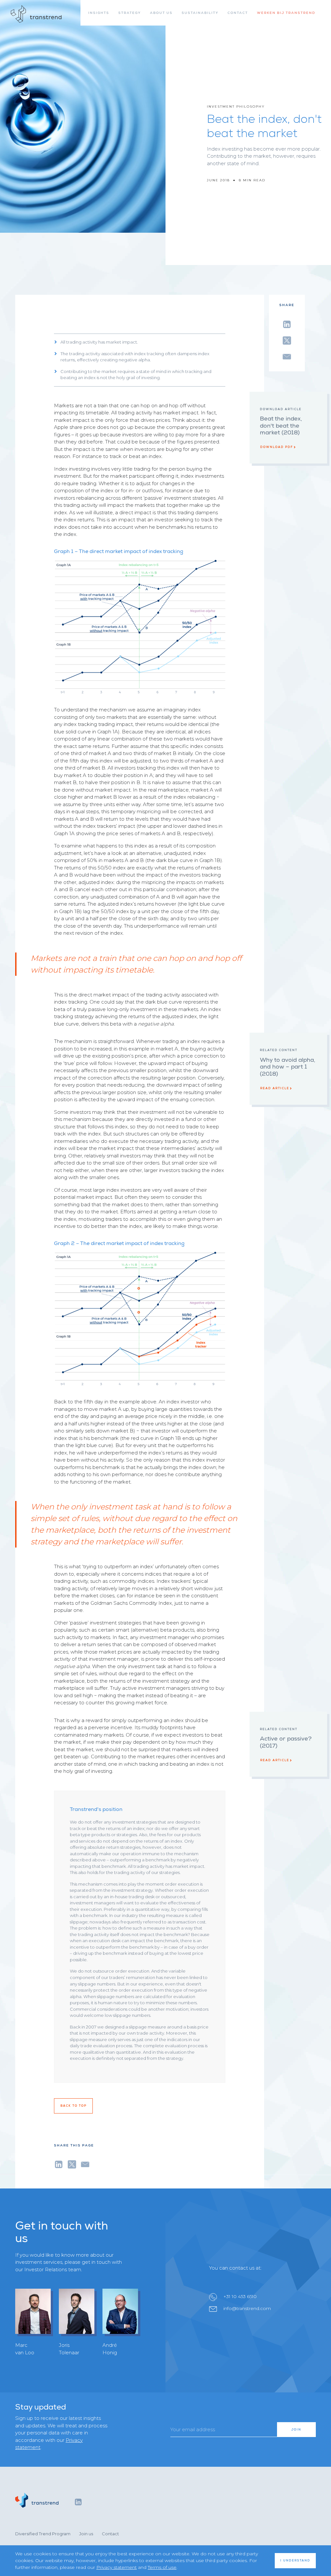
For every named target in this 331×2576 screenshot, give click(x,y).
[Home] (36, 14)
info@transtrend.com (247, 2308)
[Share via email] (287, 356)
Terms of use (162, 2567)
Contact (110, 2534)
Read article (275, 1088)
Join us (86, 2534)
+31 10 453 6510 (240, 2296)
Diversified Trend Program (43, 2534)
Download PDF (277, 447)
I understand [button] (295, 2560)
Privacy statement (117, 2567)
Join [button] (296, 2430)
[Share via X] (287, 339)
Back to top (74, 2106)
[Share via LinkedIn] (287, 323)
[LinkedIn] (78, 2502)
